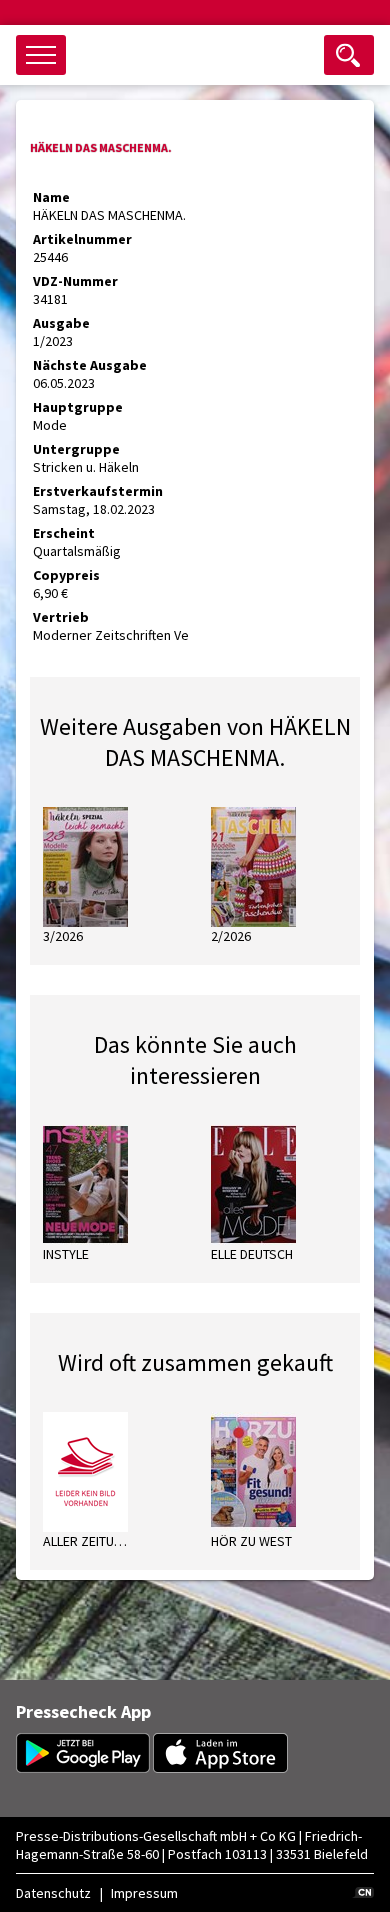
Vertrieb (61, 617)
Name (51, 197)
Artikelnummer (82, 239)
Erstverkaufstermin (98, 491)
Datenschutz (53, 1893)
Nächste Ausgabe (90, 365)
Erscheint (64, 533)
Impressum (144, 1893)
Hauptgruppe (78, 407)
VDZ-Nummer (75, 281)
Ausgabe (61, 323)
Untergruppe (76, 449)
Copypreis (66, 575)
